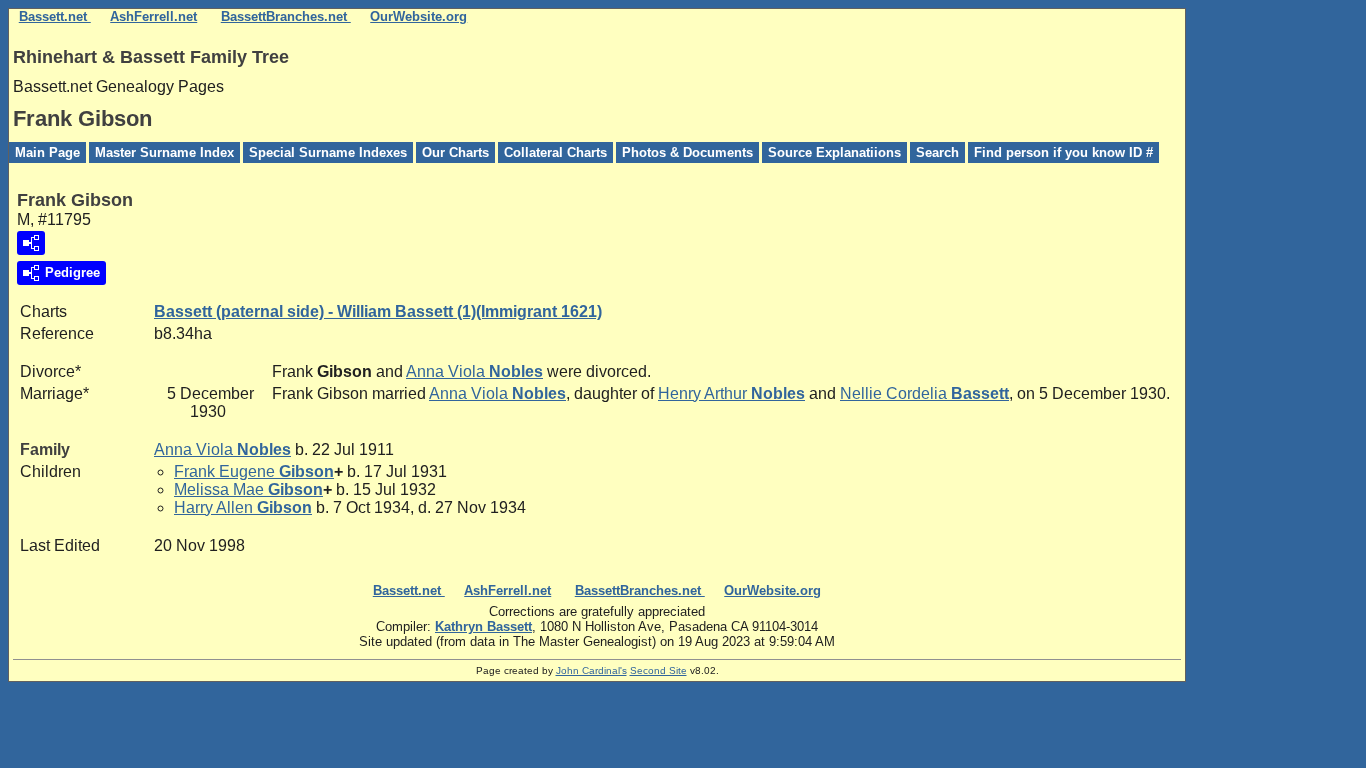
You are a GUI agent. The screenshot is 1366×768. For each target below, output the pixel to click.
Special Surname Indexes (328, 152)
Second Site (658, 670)
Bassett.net (55, 16)
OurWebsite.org (418, 16)
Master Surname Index (164, 152)
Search (937, 152)
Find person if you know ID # (1063, 152)
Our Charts (455, 152)
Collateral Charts (555, 152)
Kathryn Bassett (483, 626)
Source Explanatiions (834, 152)
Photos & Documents (687, 152)
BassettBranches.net (286, 16)
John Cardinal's (591, 670)
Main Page (47, 152)
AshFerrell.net (153, 16)
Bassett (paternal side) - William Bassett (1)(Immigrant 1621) (378, 311)
